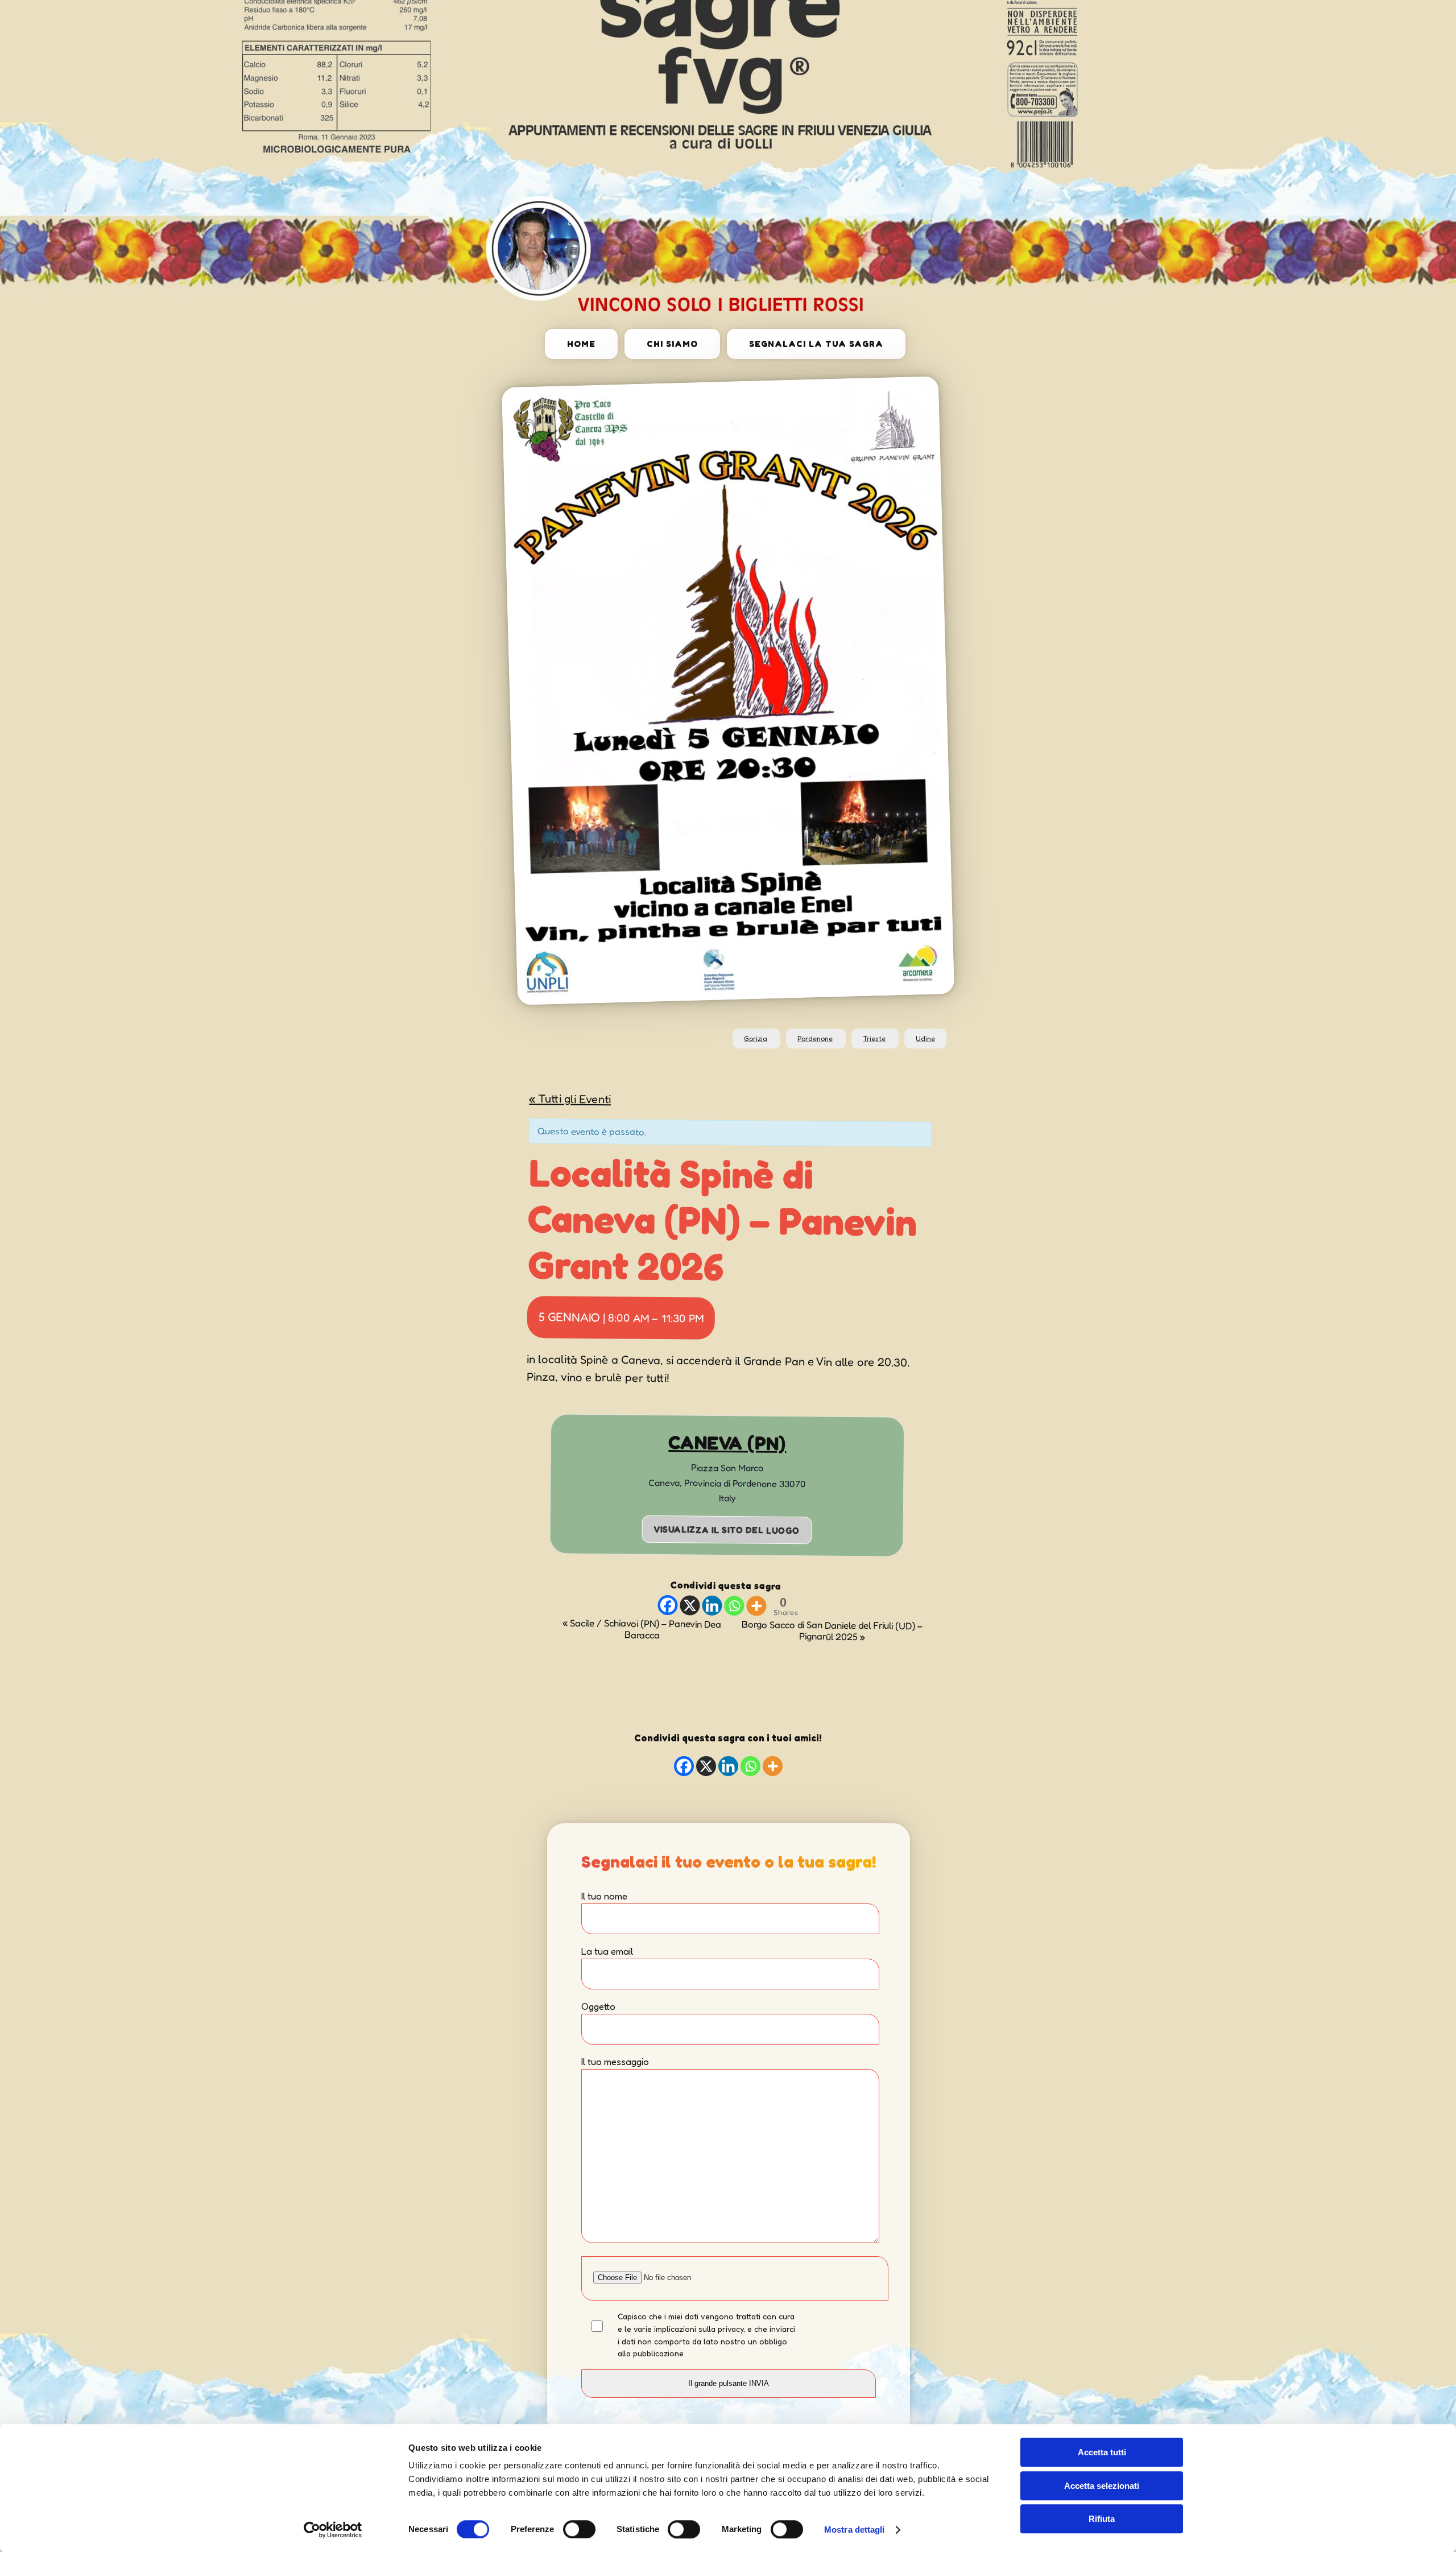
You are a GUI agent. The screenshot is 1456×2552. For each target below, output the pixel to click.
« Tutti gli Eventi (570, 1099)
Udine (925, 1038)
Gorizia (756, 1038)
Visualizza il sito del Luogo (727, 1530)
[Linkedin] (712, 1606)
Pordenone (815, 1038)
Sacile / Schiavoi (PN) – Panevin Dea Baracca (642, 1628)
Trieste (874, 1038)
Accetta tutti (1102, 2452)
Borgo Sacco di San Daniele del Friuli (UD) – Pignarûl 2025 (832, 1630)
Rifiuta (1102, 2519)
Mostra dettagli (855, 2530)
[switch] (579, 2529)
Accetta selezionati (1102, 2486)
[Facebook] (667, 1605)
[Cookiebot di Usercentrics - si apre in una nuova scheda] (333, 2530)
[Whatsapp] (734, 1606)
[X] (690, 1605)
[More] (756, 1606)
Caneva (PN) (727, 1443)
